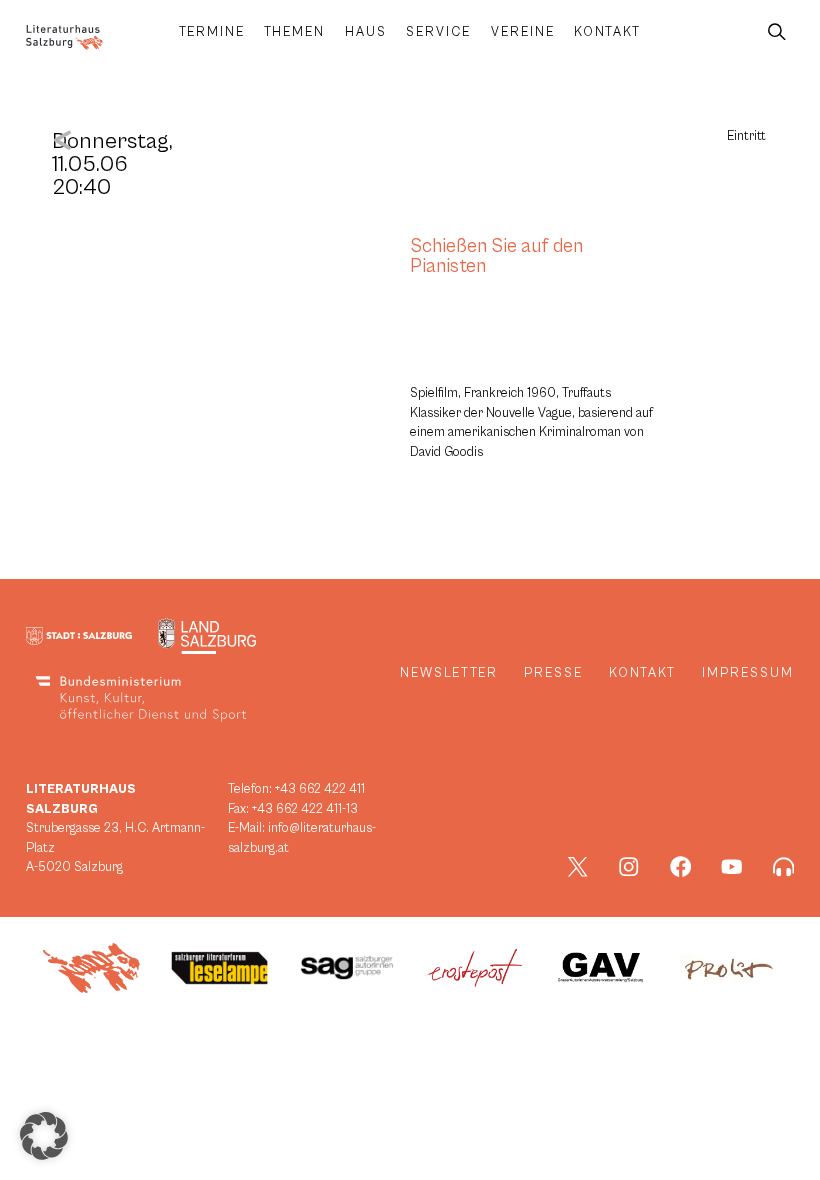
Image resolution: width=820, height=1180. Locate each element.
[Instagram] (629, 867)
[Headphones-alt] (784, 867)
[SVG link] (64, 37)
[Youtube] (732, 867)
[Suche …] (777, 32)
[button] (44, 1136)
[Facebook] (681, 867)
